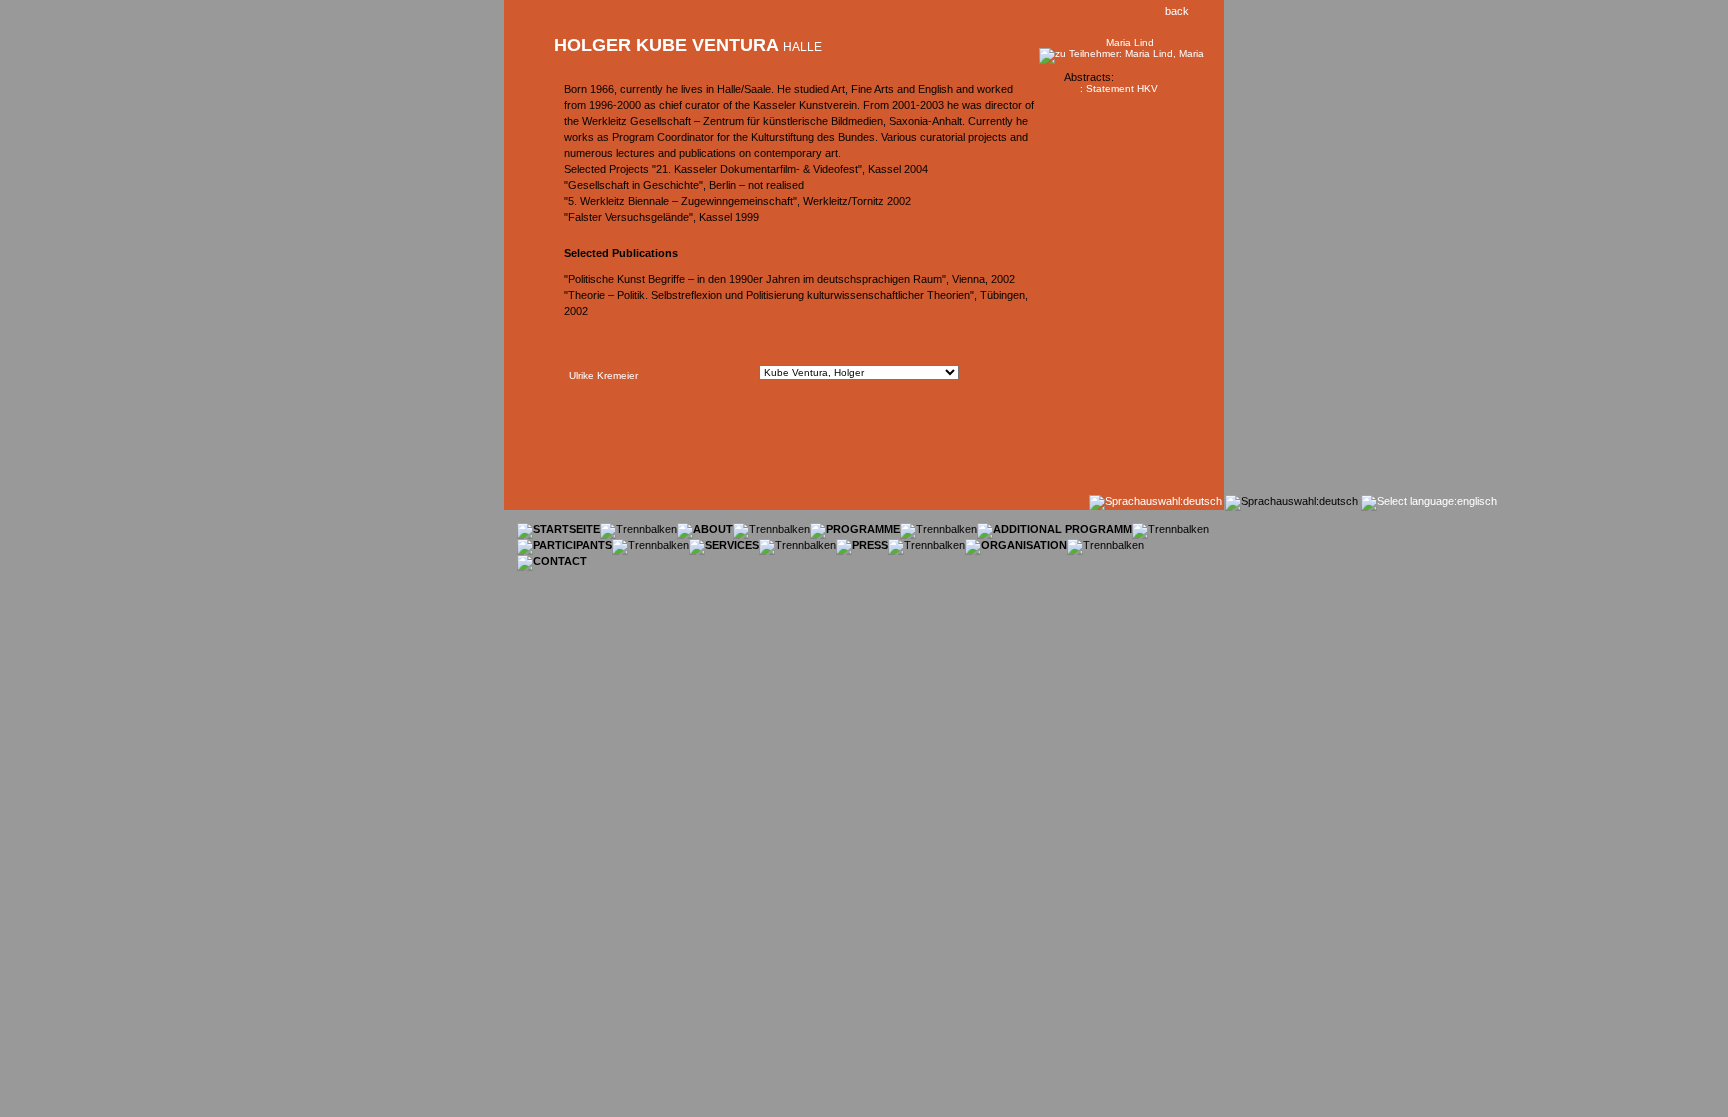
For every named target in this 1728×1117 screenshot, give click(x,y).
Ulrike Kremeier (603, 375)
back (1172, 11)
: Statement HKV (1119, 88)
